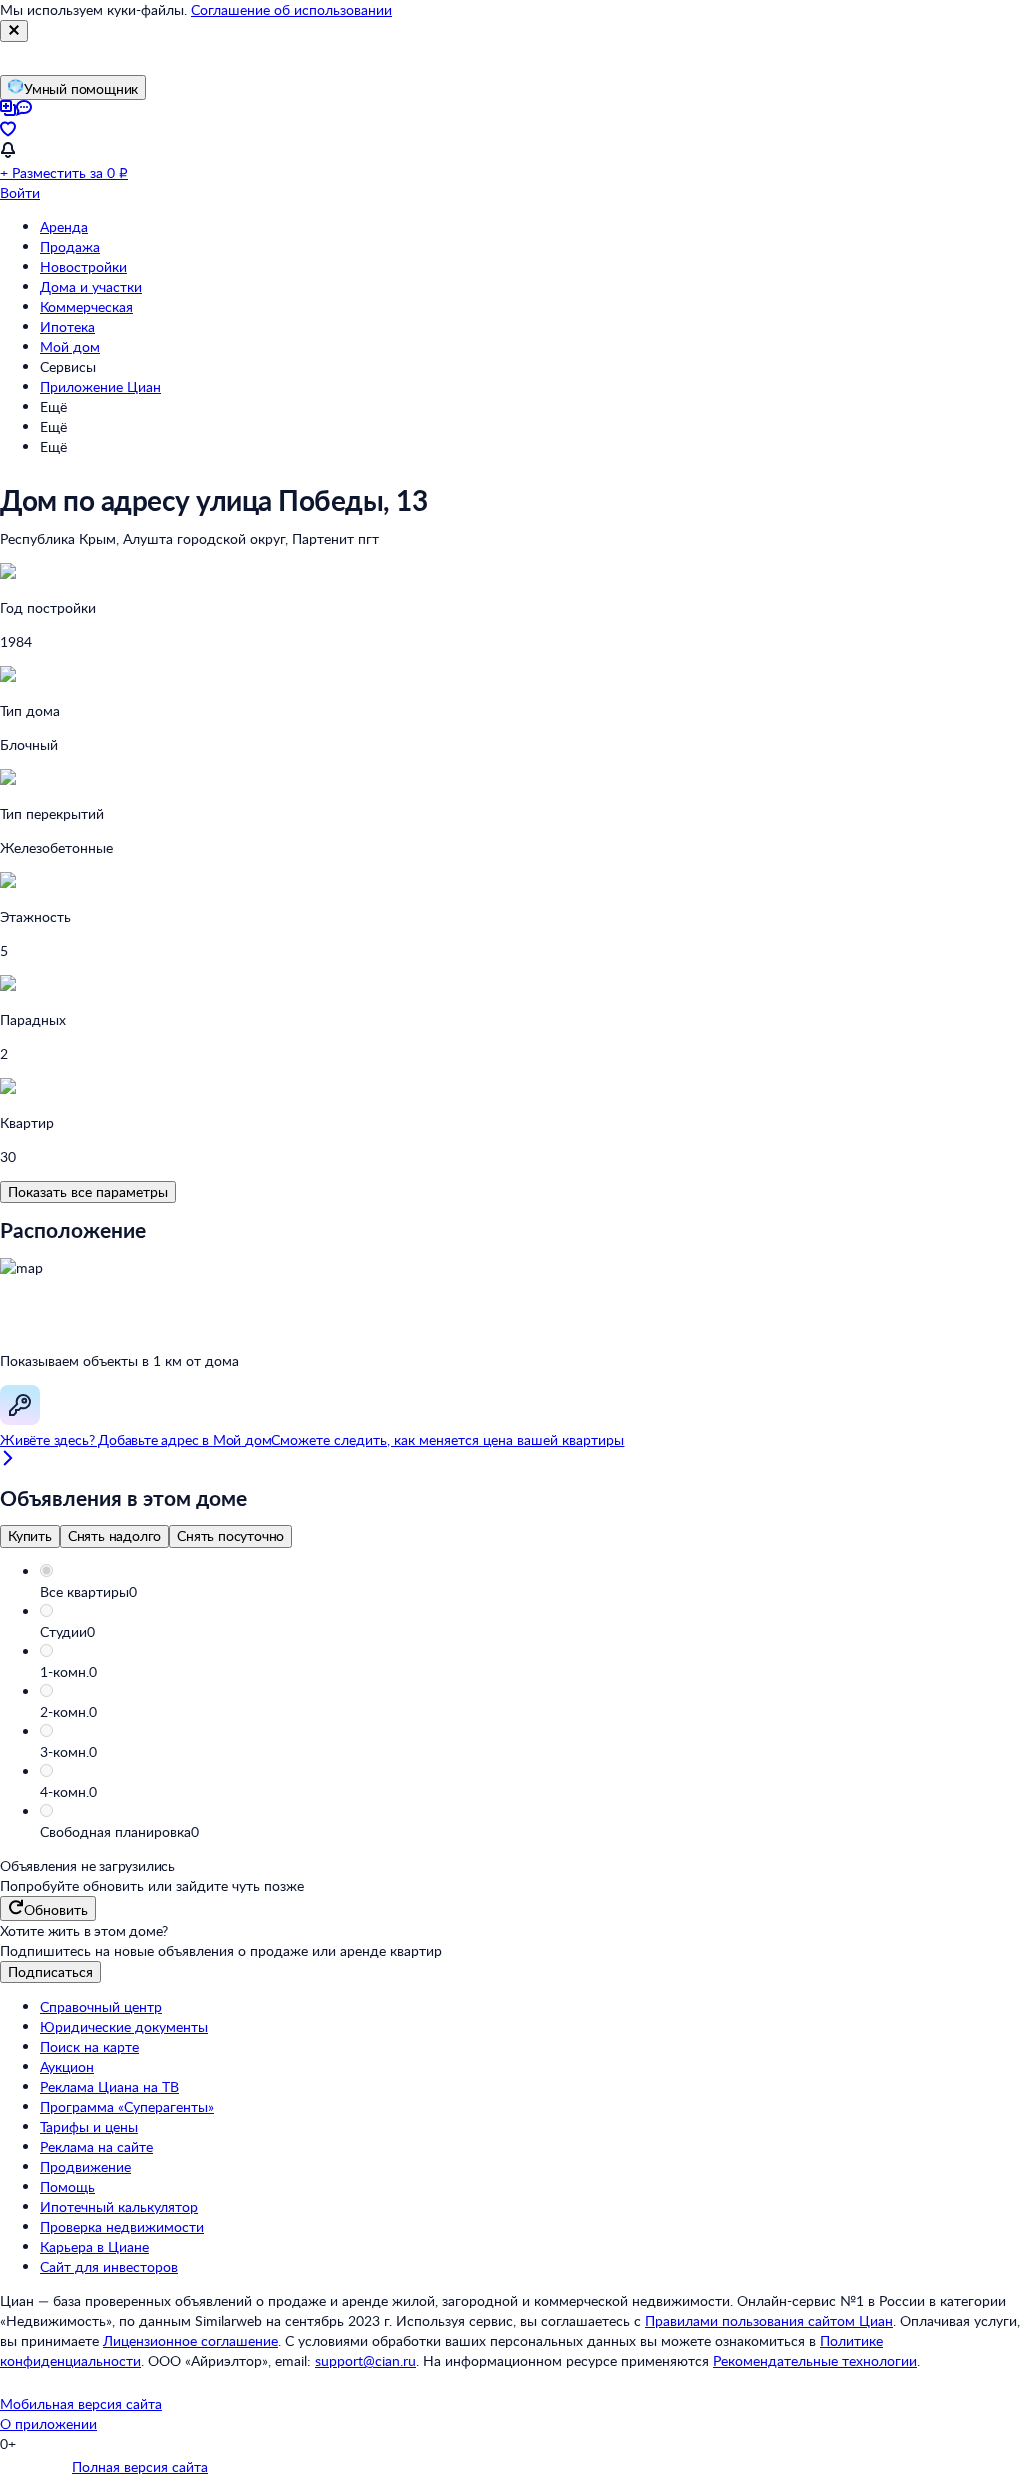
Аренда (64, 226)
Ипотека (67, 326)
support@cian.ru (365, 2360)
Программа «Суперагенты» (127, 2106)
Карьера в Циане (94, 2246)
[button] (532, 1592)
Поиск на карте (89, 2046)
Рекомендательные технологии (815, 2360)
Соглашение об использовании (291, 9)
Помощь (67, 2186)
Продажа (70, 246)
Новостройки (83, 266)
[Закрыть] (14, 31)
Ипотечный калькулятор (119, 2206)
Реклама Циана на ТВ (109, 2086)
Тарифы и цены (89, 2126)
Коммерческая (86, 306)
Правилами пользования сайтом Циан (769, 2320)
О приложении (48, 2423)
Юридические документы (124, 2026)
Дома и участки (91, 286)
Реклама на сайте (96, 2146)
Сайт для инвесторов (109, 2266)
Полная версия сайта (140, 2466)
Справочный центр (101, 2006)
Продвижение (85, 2166)
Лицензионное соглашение (190, 2340)
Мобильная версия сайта (81, 2403)
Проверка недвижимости (122, 2226)
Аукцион (67, 2066)
